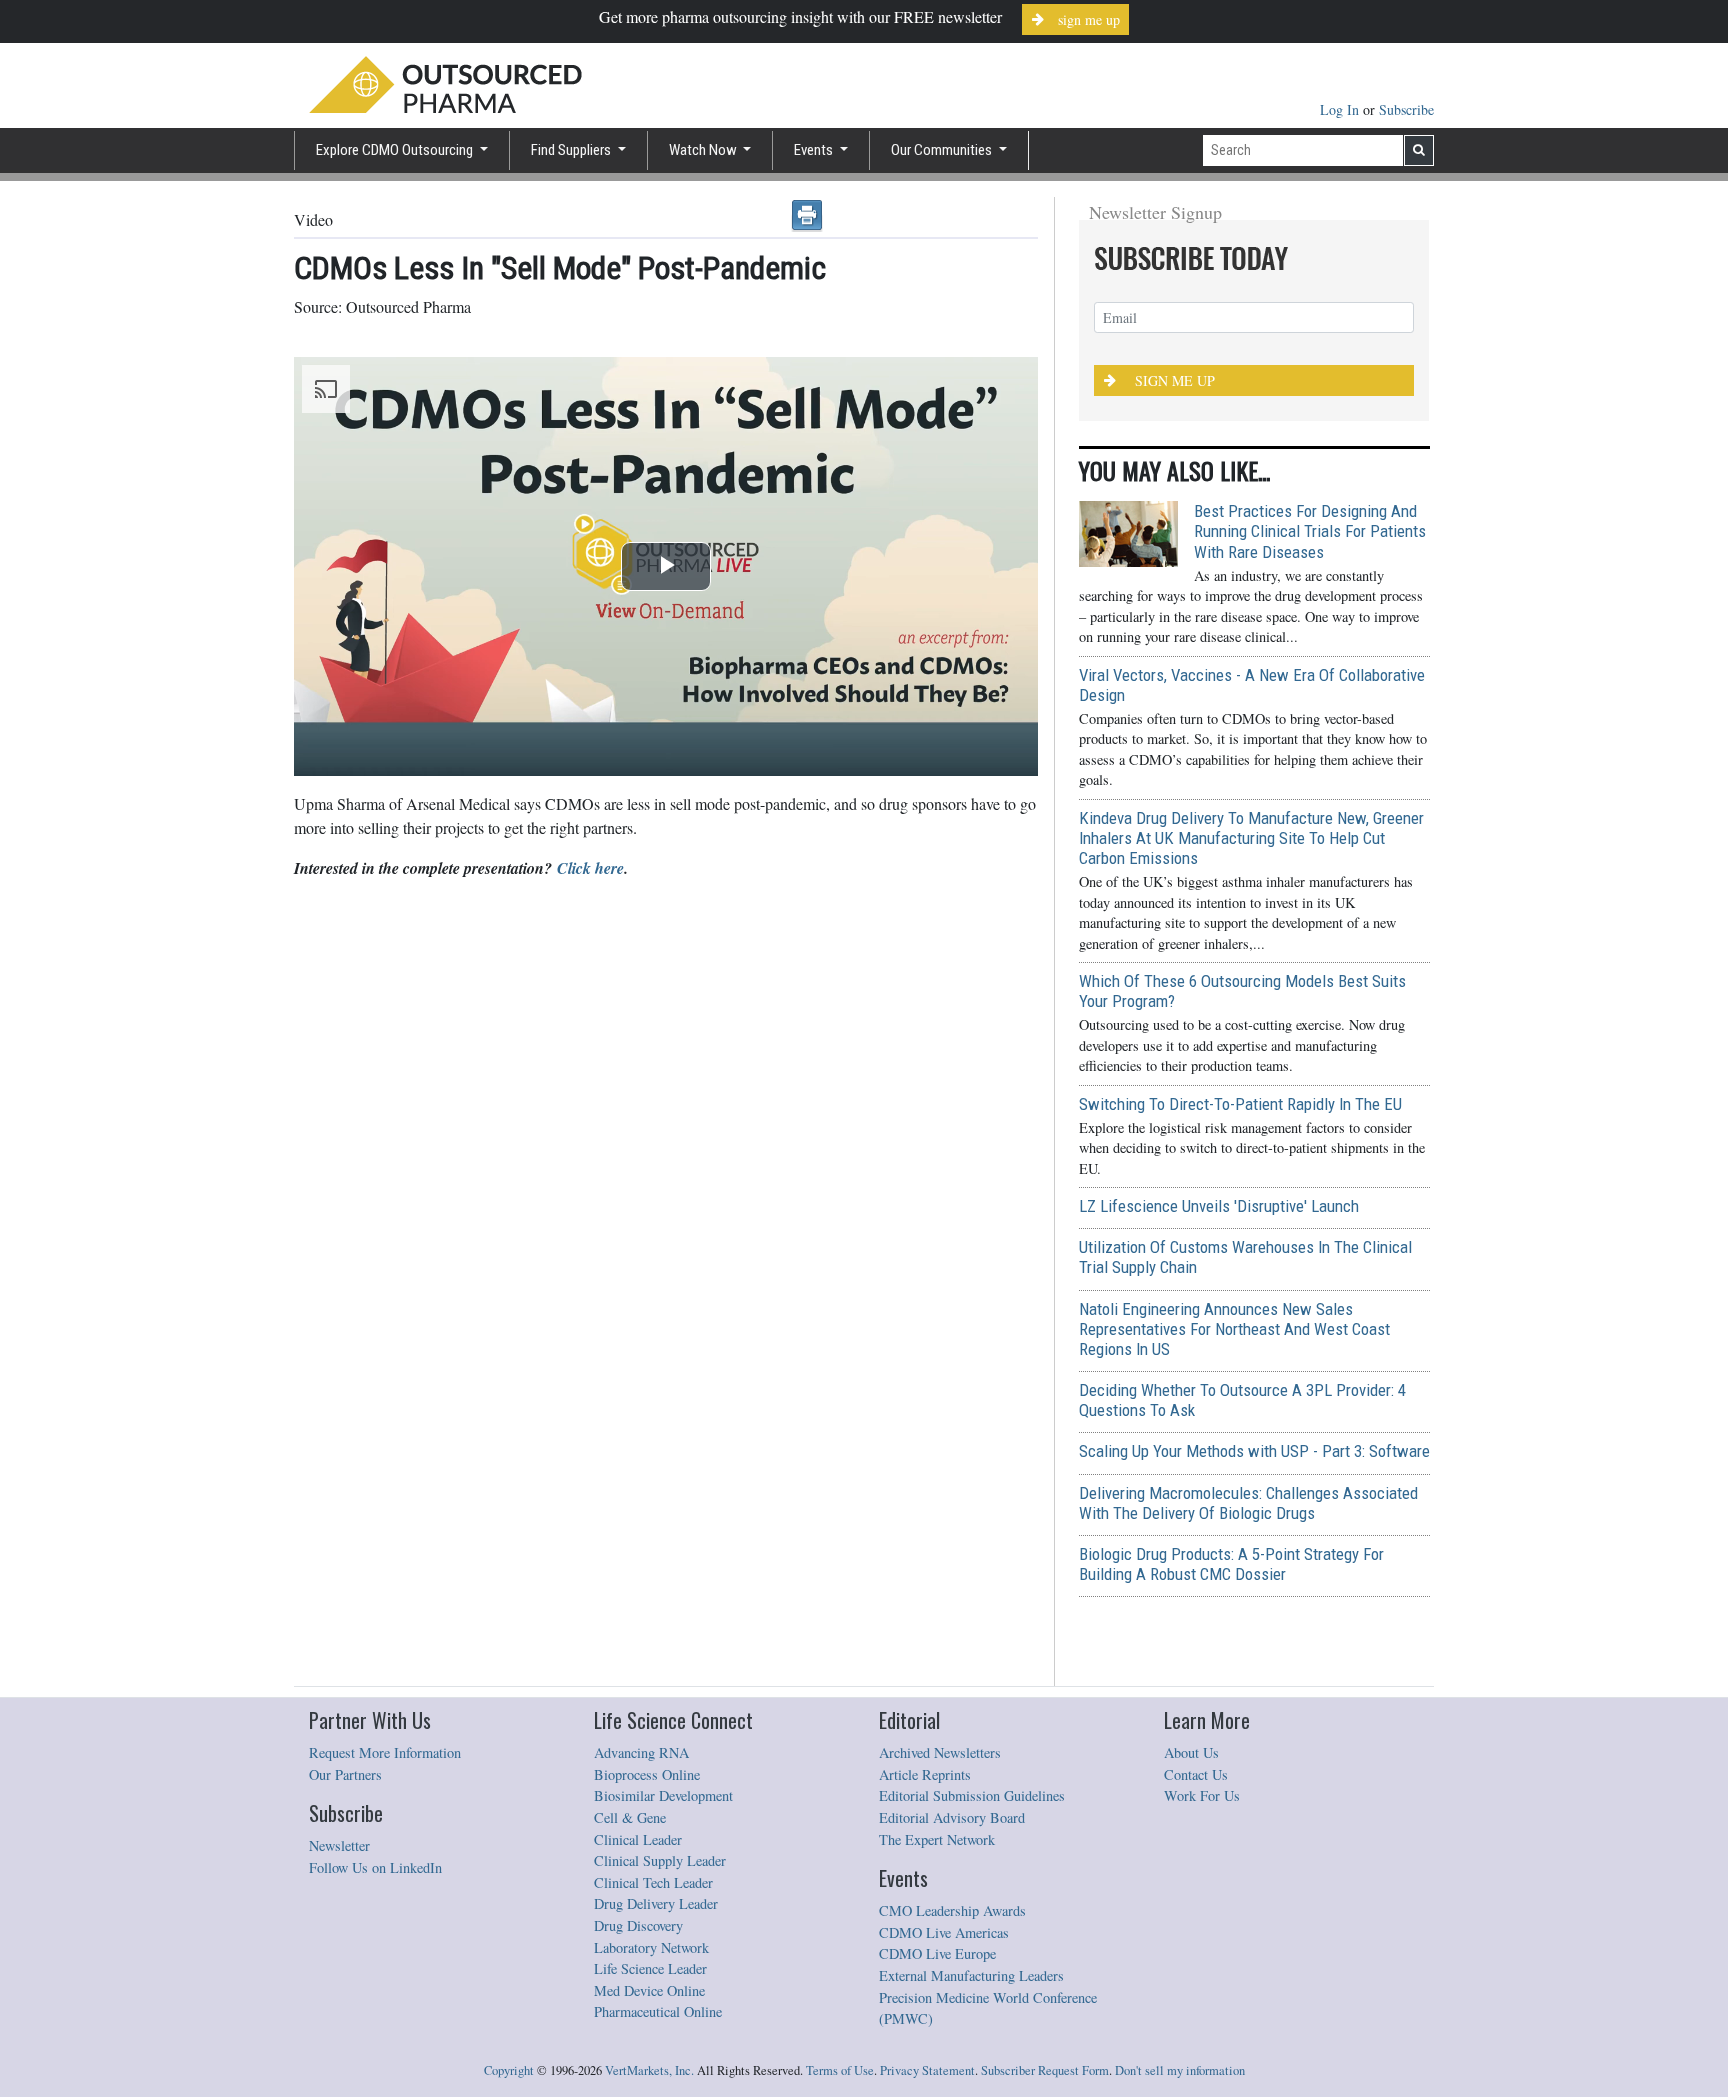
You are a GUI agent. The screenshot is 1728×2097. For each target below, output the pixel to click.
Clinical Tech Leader (653, 1882)
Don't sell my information (1180, 2070)
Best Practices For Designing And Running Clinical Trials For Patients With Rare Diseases (1310, 531)
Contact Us (1196, 1774)
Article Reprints (925, 1774)
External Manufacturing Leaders (971, 1975)
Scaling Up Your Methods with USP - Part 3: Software (1254, 1451)
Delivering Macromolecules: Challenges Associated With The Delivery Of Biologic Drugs (1248, 1503)
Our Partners (345, 1774)
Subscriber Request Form (1045, 2070)
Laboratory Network (651, 1947)
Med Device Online (649, 1990)
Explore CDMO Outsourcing (396, 150)
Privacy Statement (927, 2070)
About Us (1191, 1752)
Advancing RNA (641, 1752)
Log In (1341, 109)
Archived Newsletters (940, 1752)
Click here (590, 868)
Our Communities (943, 150)
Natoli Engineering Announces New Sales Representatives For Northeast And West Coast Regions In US (1234, 1329)
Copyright (509, 2070)
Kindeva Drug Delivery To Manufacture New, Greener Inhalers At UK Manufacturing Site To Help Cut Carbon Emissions (1251, 838)
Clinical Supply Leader (660, 1860)
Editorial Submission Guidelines (972, 1795)
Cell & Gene (630, 1817)
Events (815, 150)
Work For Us (1202, 1795)
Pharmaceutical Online (658, 2011)
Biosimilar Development (663, 1795)
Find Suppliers (572, 150)
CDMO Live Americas (944, 1932)
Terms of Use (840, 2070)
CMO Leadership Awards (952, 1910)
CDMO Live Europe (937, 1953)
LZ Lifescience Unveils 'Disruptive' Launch (1219, 1206)
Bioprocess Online (647, 1774)
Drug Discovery (638, 1925)
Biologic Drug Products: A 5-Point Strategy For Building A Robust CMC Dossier (1231, 1564)
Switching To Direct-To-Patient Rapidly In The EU (1240, 1104)
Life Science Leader (650, 1968)
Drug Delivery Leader (656, 1903)
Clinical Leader (638, 1839)
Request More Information (385, 1752)
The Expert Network (937, 1839)
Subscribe (1406, 109)
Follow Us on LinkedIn (375, 1867)
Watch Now (704, 150)
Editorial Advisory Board (952, 1817)
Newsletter (339, 1845)
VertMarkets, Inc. (649, 2070)
